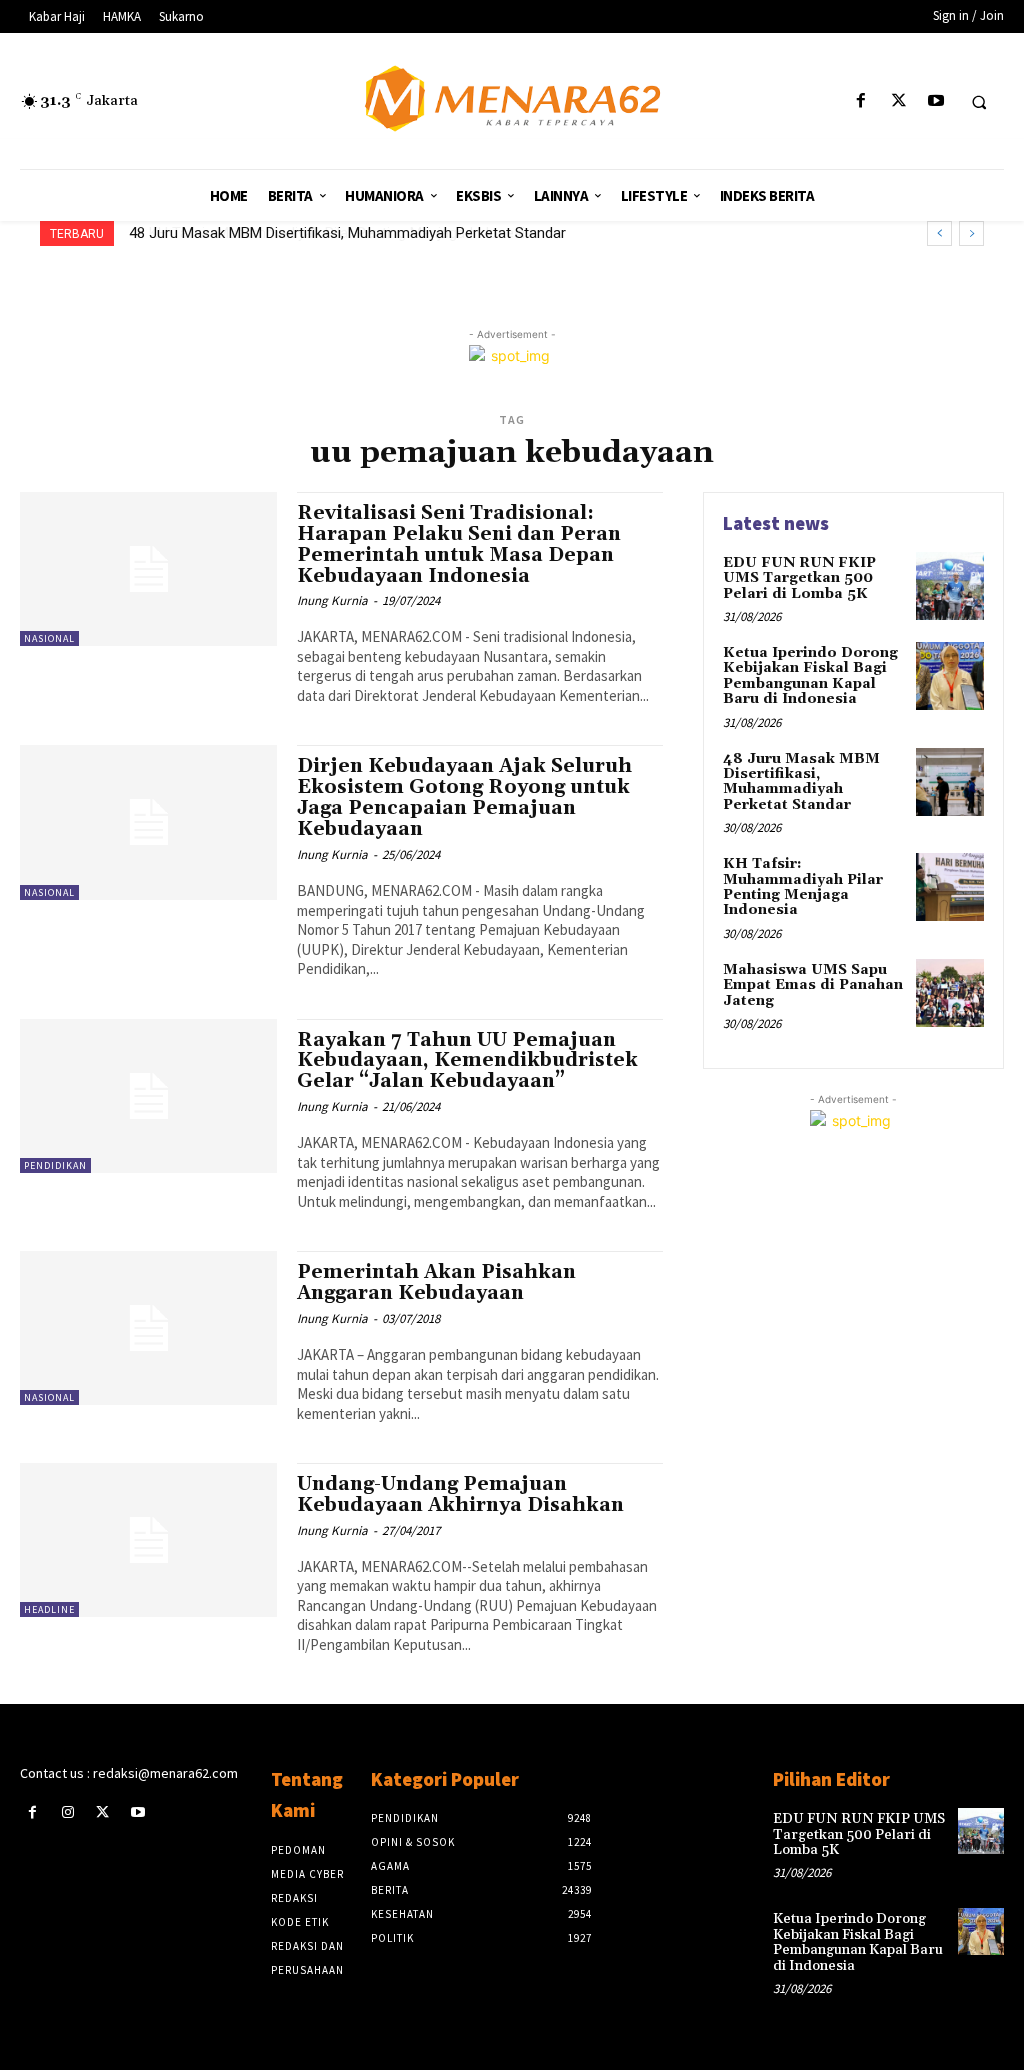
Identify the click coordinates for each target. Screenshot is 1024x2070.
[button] (979, 102)
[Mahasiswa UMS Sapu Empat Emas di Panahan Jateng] (950, 993)
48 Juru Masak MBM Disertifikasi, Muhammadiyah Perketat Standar (801, 782)
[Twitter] (898, 101)
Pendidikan (55, 1165)
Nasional (49, 638)
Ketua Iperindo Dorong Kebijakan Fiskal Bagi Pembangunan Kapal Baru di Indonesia (810, 676)
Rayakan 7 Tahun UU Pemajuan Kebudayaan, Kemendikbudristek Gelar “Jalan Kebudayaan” (467, 1061)
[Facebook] (861, 101)
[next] (971, 233)
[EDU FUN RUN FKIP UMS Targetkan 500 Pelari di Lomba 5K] (950, 586)
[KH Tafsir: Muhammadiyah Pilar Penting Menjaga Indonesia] (950, 887)
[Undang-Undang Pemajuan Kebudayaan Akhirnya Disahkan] (148, 1540)
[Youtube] (935, 101)
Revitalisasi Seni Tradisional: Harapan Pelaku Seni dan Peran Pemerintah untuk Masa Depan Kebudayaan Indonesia (459, 544)
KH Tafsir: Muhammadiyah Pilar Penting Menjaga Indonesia (327, 233)
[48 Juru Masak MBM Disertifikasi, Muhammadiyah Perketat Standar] (950, 782)
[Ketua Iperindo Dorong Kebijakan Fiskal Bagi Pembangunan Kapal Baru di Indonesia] (950, 676)
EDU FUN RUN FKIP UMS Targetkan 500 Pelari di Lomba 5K (799, 578)
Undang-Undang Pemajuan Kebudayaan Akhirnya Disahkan (460, 1494)
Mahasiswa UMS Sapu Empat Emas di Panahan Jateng (813, 985)
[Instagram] (67, 1812)
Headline (49, 1609)
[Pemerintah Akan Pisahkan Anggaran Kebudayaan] (148, 1328)
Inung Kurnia (332, 600)
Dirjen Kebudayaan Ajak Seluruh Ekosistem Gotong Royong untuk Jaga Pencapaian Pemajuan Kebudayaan (464, 797)
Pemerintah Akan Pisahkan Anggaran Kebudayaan (436, 1282)
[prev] (939, 233)
